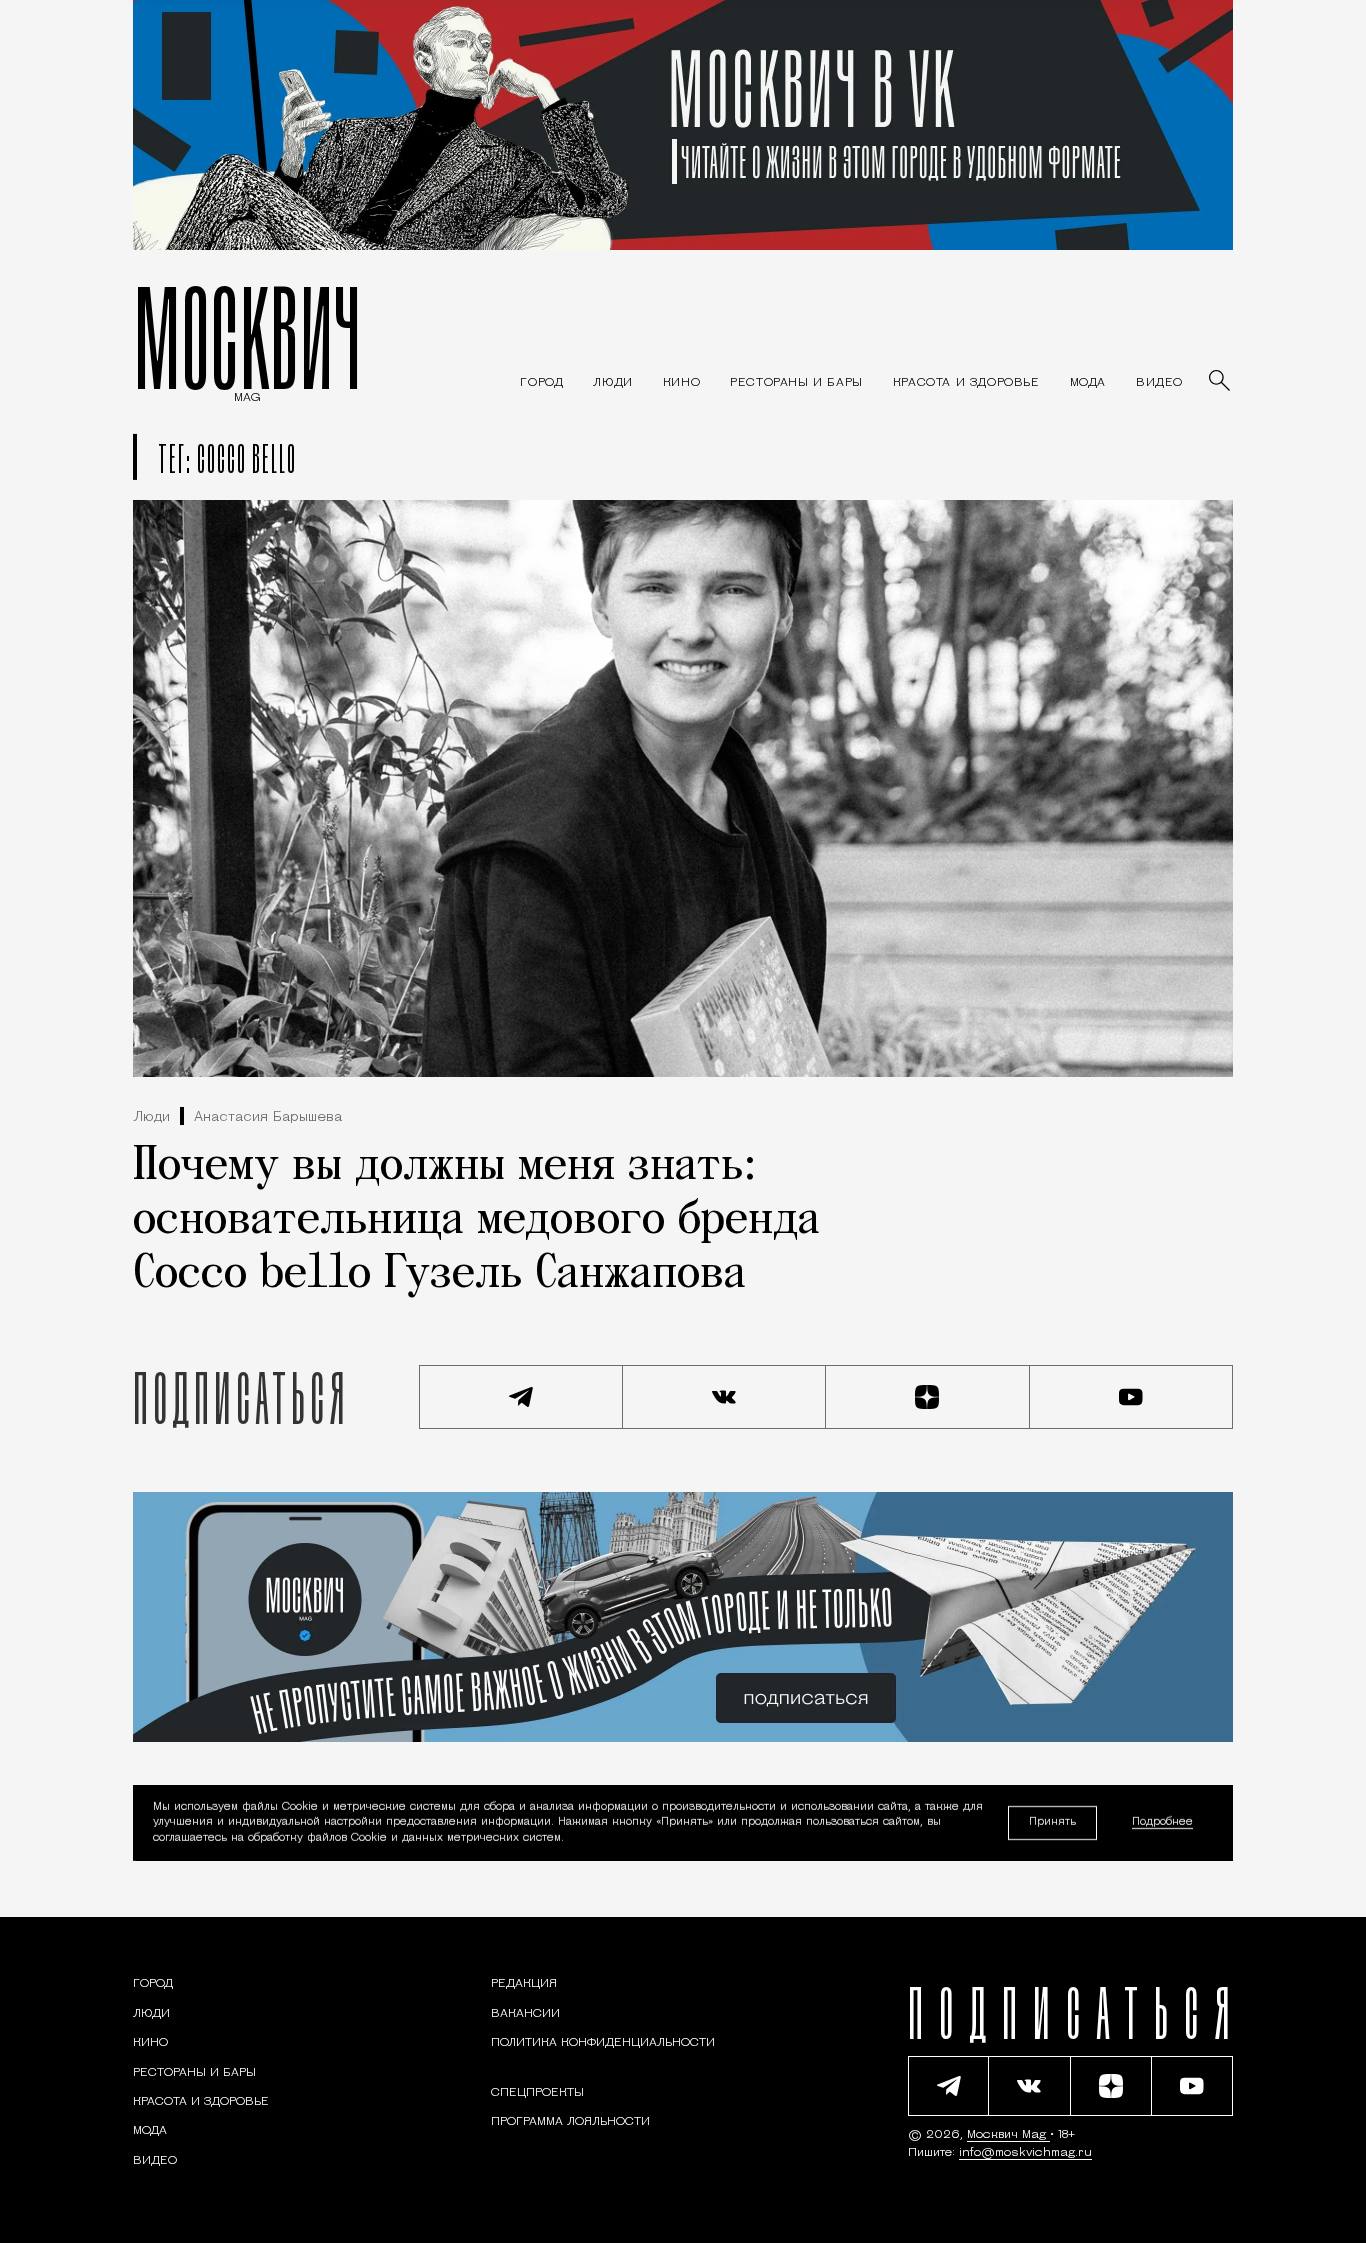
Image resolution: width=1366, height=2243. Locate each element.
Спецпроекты (537, 2093)
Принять (1052, 1822)
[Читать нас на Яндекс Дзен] (928, 1397)
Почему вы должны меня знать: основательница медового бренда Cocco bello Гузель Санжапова (476, 1221)
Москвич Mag (1008, 2135)
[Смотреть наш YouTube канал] (1132, 1397)
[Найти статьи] (1221, 382)
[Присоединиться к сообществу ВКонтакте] (725, 1397)
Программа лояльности (570, 2122)
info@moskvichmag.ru (1025, 2153)
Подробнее (1162, 1823)
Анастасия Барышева (268, 1117)
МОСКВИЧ (247, 337)
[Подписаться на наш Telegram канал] (521, 1397)
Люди (151, 1117)
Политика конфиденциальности (603, 2043)
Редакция (524, 1984)
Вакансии (525, 2014)
